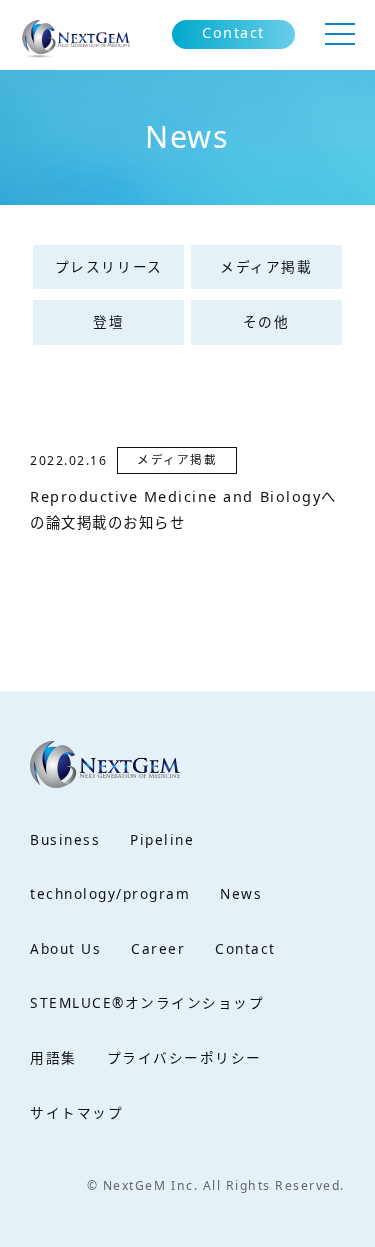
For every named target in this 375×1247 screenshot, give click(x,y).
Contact (233, 32)
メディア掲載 (266, 266)
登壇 (108, 321)
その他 (266, 321)
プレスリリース (109, 266)
